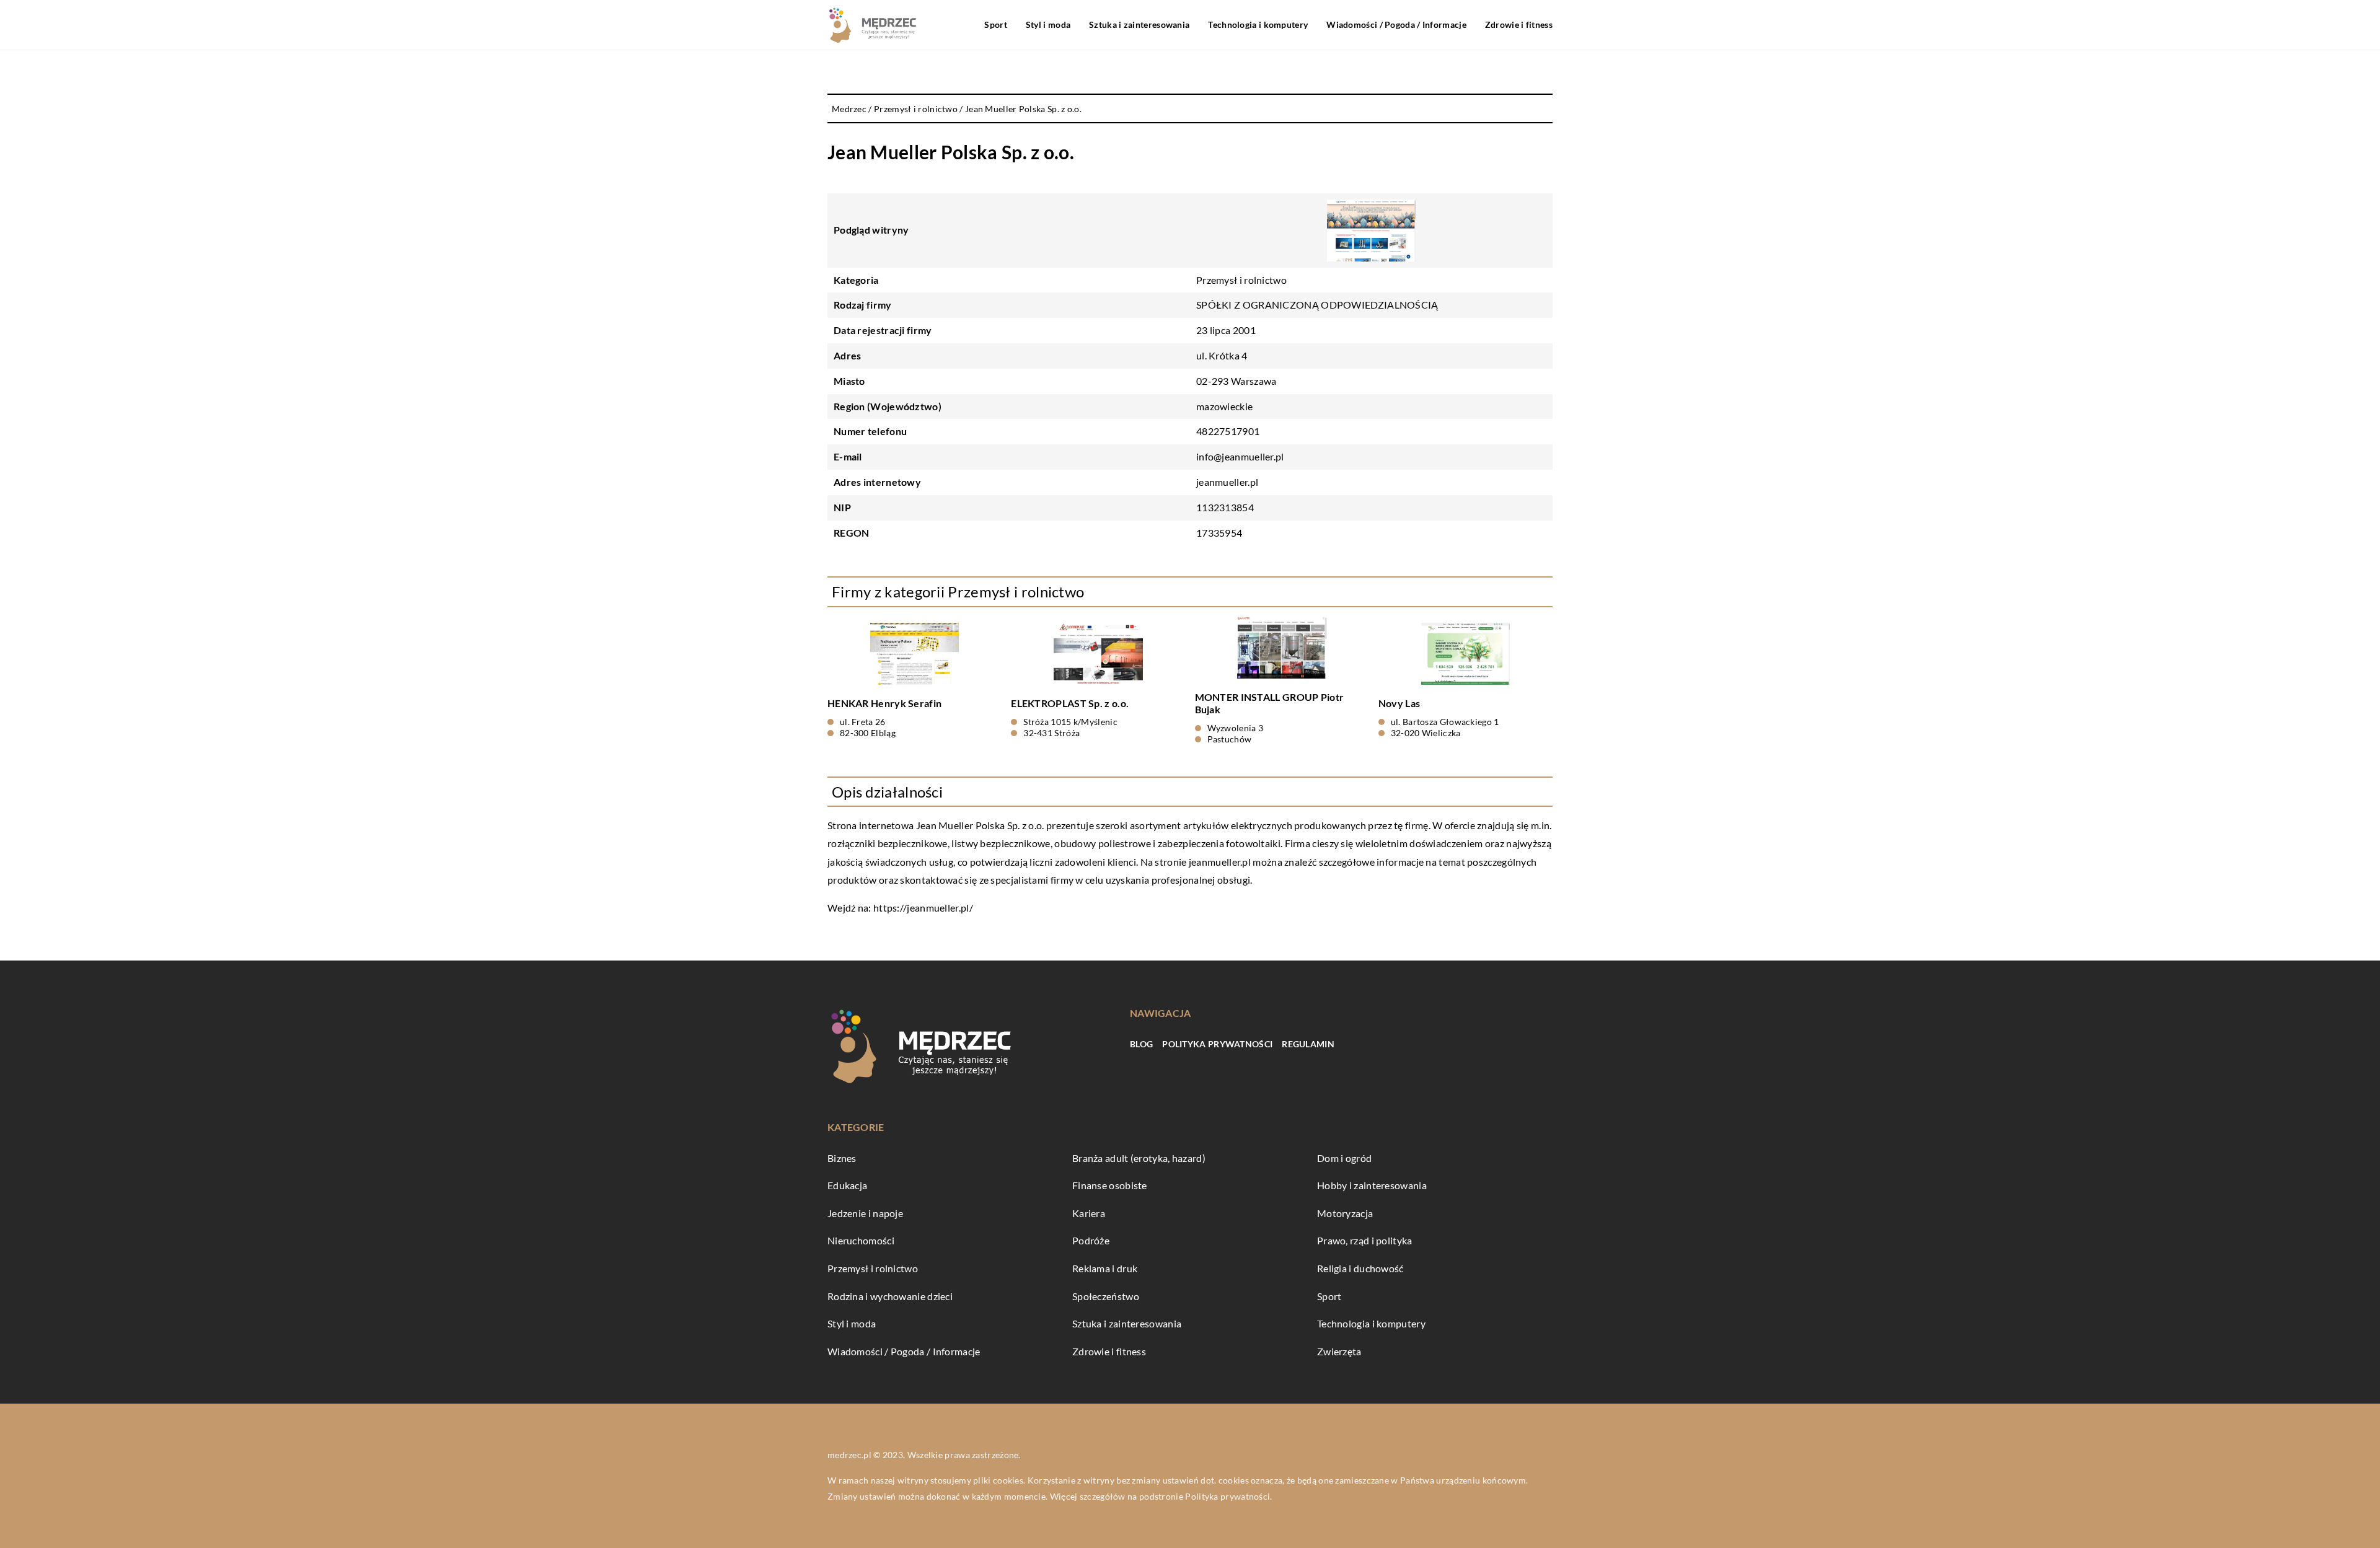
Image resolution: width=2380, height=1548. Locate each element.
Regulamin (1308, 1044)
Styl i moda (1048, 24)
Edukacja (847, 1185)
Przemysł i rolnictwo (1241, 280)
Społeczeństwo (1106, 1296)
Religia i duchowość (1360, 1268)
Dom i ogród (1344, 1158)
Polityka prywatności (1217, 1044)
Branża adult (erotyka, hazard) (1139, 1158)
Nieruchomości (861, 1240)
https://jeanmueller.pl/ (923, 908)
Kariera (1089, 1213)
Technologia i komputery (1258, 24)
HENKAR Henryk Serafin (884, 703)
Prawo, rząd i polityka (1365, 1240)
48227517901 (1228, 431)
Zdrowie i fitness (1519, 24)
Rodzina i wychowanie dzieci (890, 1296)
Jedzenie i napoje (865, 1213)
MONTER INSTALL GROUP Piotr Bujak (1270, 703)
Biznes (842, 1158)
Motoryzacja (1345, 1213)
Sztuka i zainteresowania (1139, 24)
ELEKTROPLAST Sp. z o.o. (1070, 703)
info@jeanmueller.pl (1240, 456)
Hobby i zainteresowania (1372, 1185)
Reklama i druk (1105, 1268)
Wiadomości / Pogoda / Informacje (1396, 24)
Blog (1141, 1044)
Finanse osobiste (1110, 1185)
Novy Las (1399, 703)
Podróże (1091, 1240)
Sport (996, 24)
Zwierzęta (1339, 1351)
